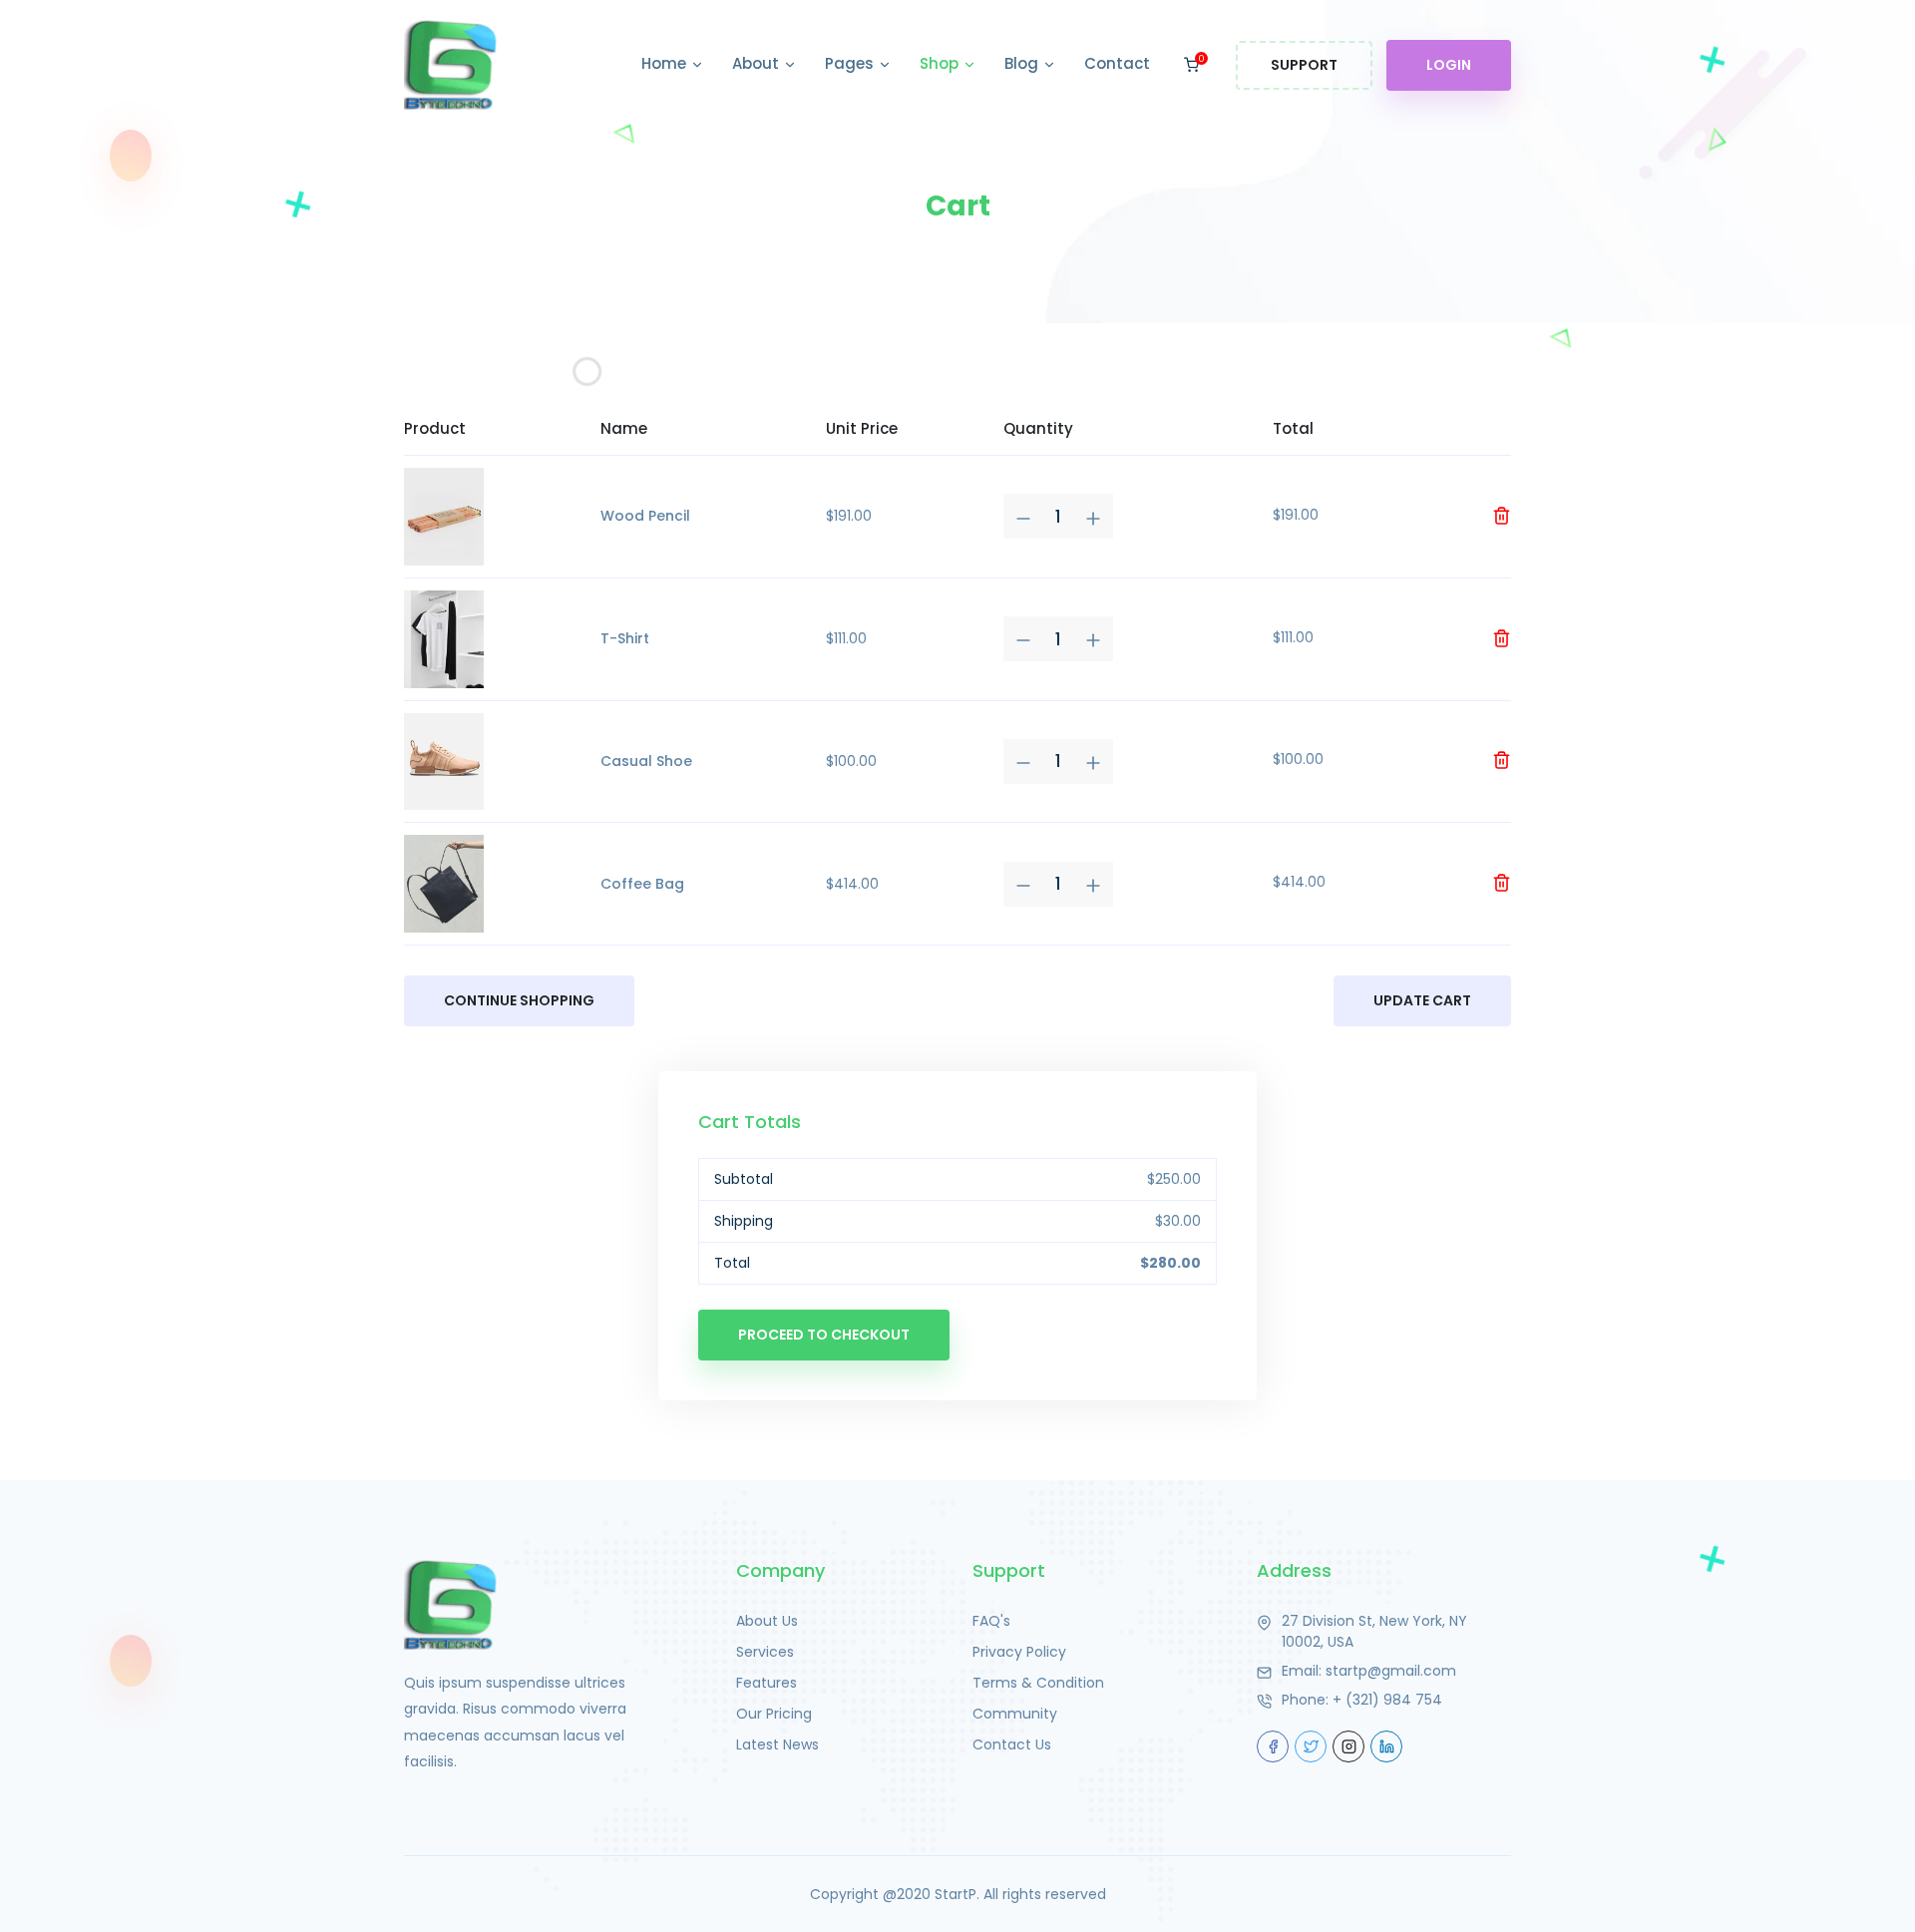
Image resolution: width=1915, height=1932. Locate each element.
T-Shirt (625, 638)
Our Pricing (774, 1714)
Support (1304, 65)
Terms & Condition (1038, 1683)
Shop (941, 63)
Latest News (777, 1744)
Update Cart (1422, 1000)
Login (1449, 65)
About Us (767, 1621)
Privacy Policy (1019, 1652)
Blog (1023, 63)
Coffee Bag (642, 884)
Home (666, 63)
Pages (851, 63)
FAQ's (991, 1621)
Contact (1117, 63)
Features (766, 1683)
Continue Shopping (519, 1000)
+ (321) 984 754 (1387, 1700)
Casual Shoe (646, 761)
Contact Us (1012, 1744)
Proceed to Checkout (824, 1335)
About (758, 63)
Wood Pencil (645, 516)
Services (765, 1652)
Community (1015, 1714)
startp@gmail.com (1391, 1671)
